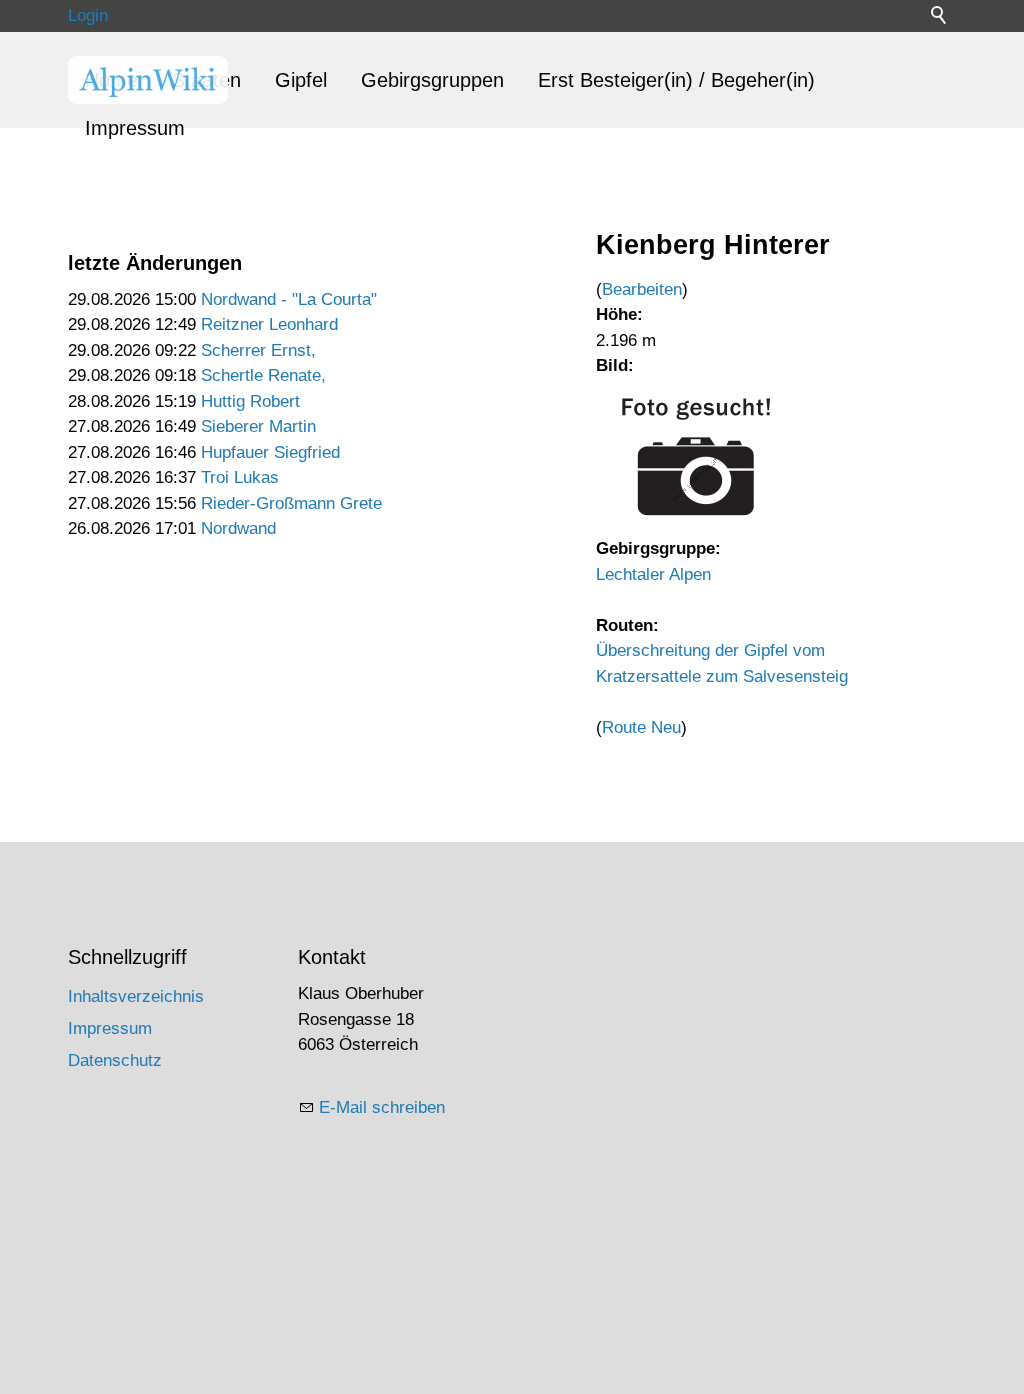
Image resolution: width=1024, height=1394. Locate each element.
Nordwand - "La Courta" (289, 299)
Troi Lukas (240, 477)
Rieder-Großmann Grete (291, 503)
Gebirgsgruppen (432, 80)
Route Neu (641, 727)
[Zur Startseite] (148, 80)
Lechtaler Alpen (653, 574)
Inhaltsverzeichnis (136, 996)
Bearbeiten (642, 289)
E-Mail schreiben (382, 1107)
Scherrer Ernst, (258, 350)
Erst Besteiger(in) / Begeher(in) (676, 80)
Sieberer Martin (258, 426)
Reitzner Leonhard (269, 324)
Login (88, 15)
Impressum (135, 128)
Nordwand (238, 528)
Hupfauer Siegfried (270, 452)
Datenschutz (115, 1060)
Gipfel (301, 80)
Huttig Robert (250, 401)
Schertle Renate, (263, 375)
